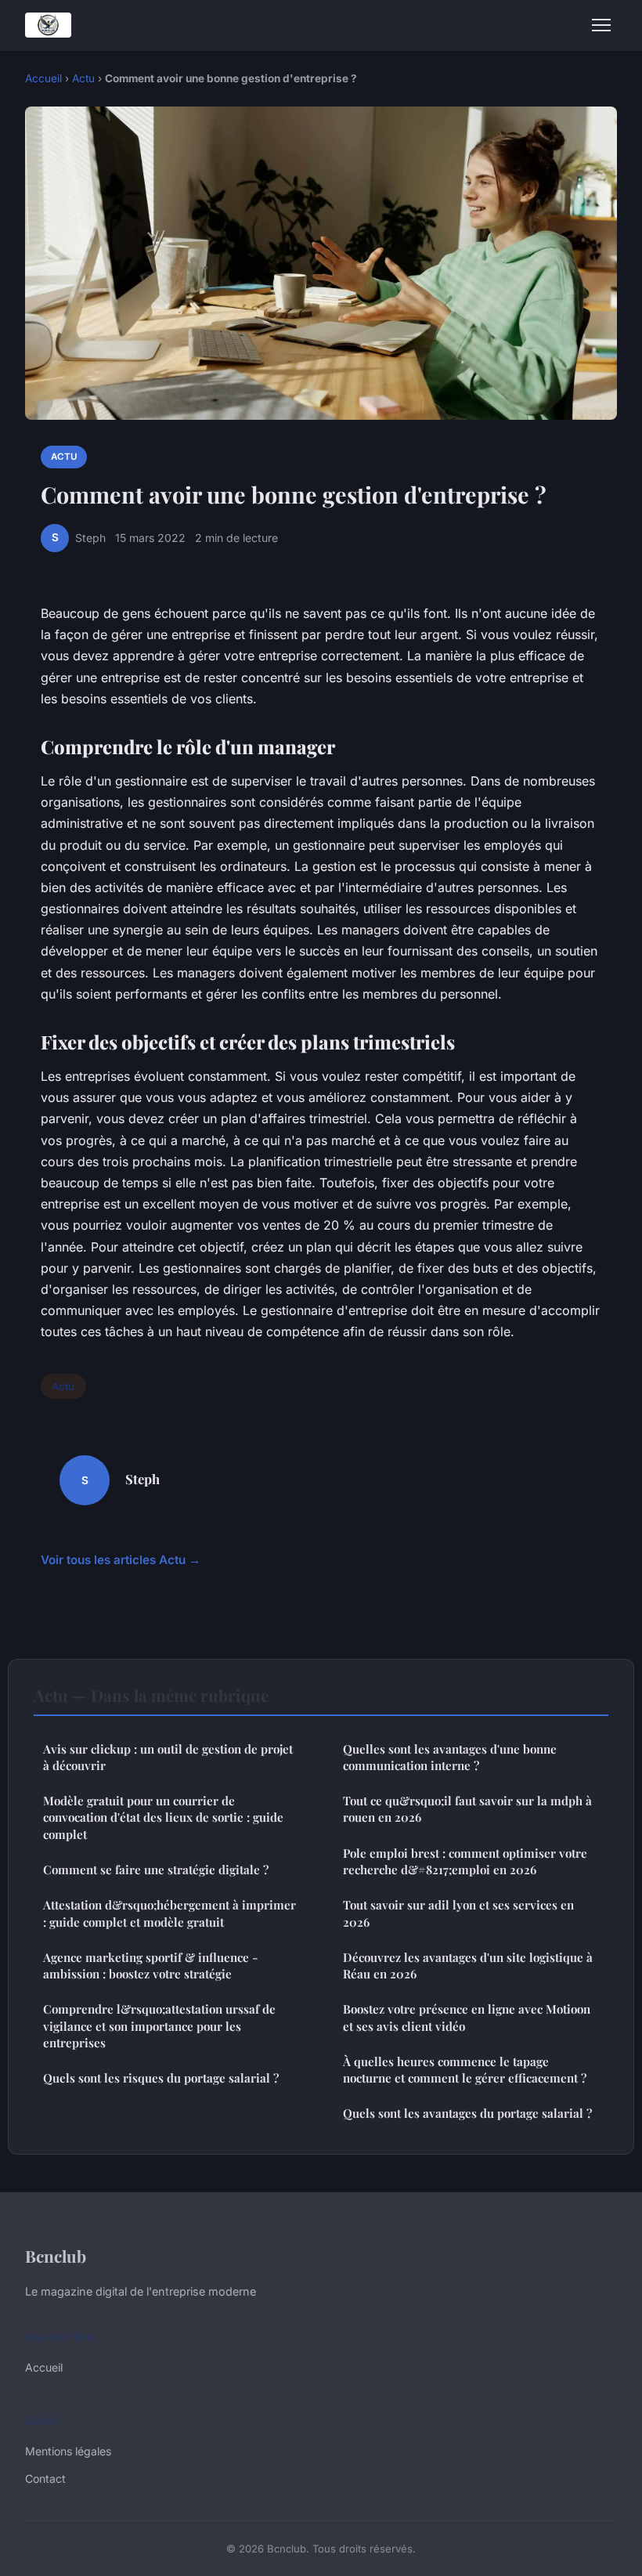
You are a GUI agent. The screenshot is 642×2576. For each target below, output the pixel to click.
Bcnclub (56, 2256)
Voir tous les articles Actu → (121, 1560)
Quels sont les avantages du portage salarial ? (467, 2113)
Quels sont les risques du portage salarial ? (161, 2078)
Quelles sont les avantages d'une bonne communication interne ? (450, 1757)
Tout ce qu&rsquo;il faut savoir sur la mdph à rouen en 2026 (467, 1809)
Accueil (43, 78)
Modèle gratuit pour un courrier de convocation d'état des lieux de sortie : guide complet (163, 1817)
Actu (83, 78)
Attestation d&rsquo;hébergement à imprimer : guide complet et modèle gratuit (170, 1913)
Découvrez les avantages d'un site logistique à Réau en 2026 (468, 1965)
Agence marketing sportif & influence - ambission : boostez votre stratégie (150, 1965)
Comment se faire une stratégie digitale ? (156, 1870)
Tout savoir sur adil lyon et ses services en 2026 (458, 1913)
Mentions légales (68, 2451)
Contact (45, 2478)
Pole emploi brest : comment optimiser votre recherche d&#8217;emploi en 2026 (465, 1861)
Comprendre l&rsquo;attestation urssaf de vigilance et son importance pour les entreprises (159, 2026)
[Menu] (601, 25)
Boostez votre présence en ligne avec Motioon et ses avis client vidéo (467, 2017)
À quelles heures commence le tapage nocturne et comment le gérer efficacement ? (465, 2070)
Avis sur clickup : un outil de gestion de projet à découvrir (168, 1757)
